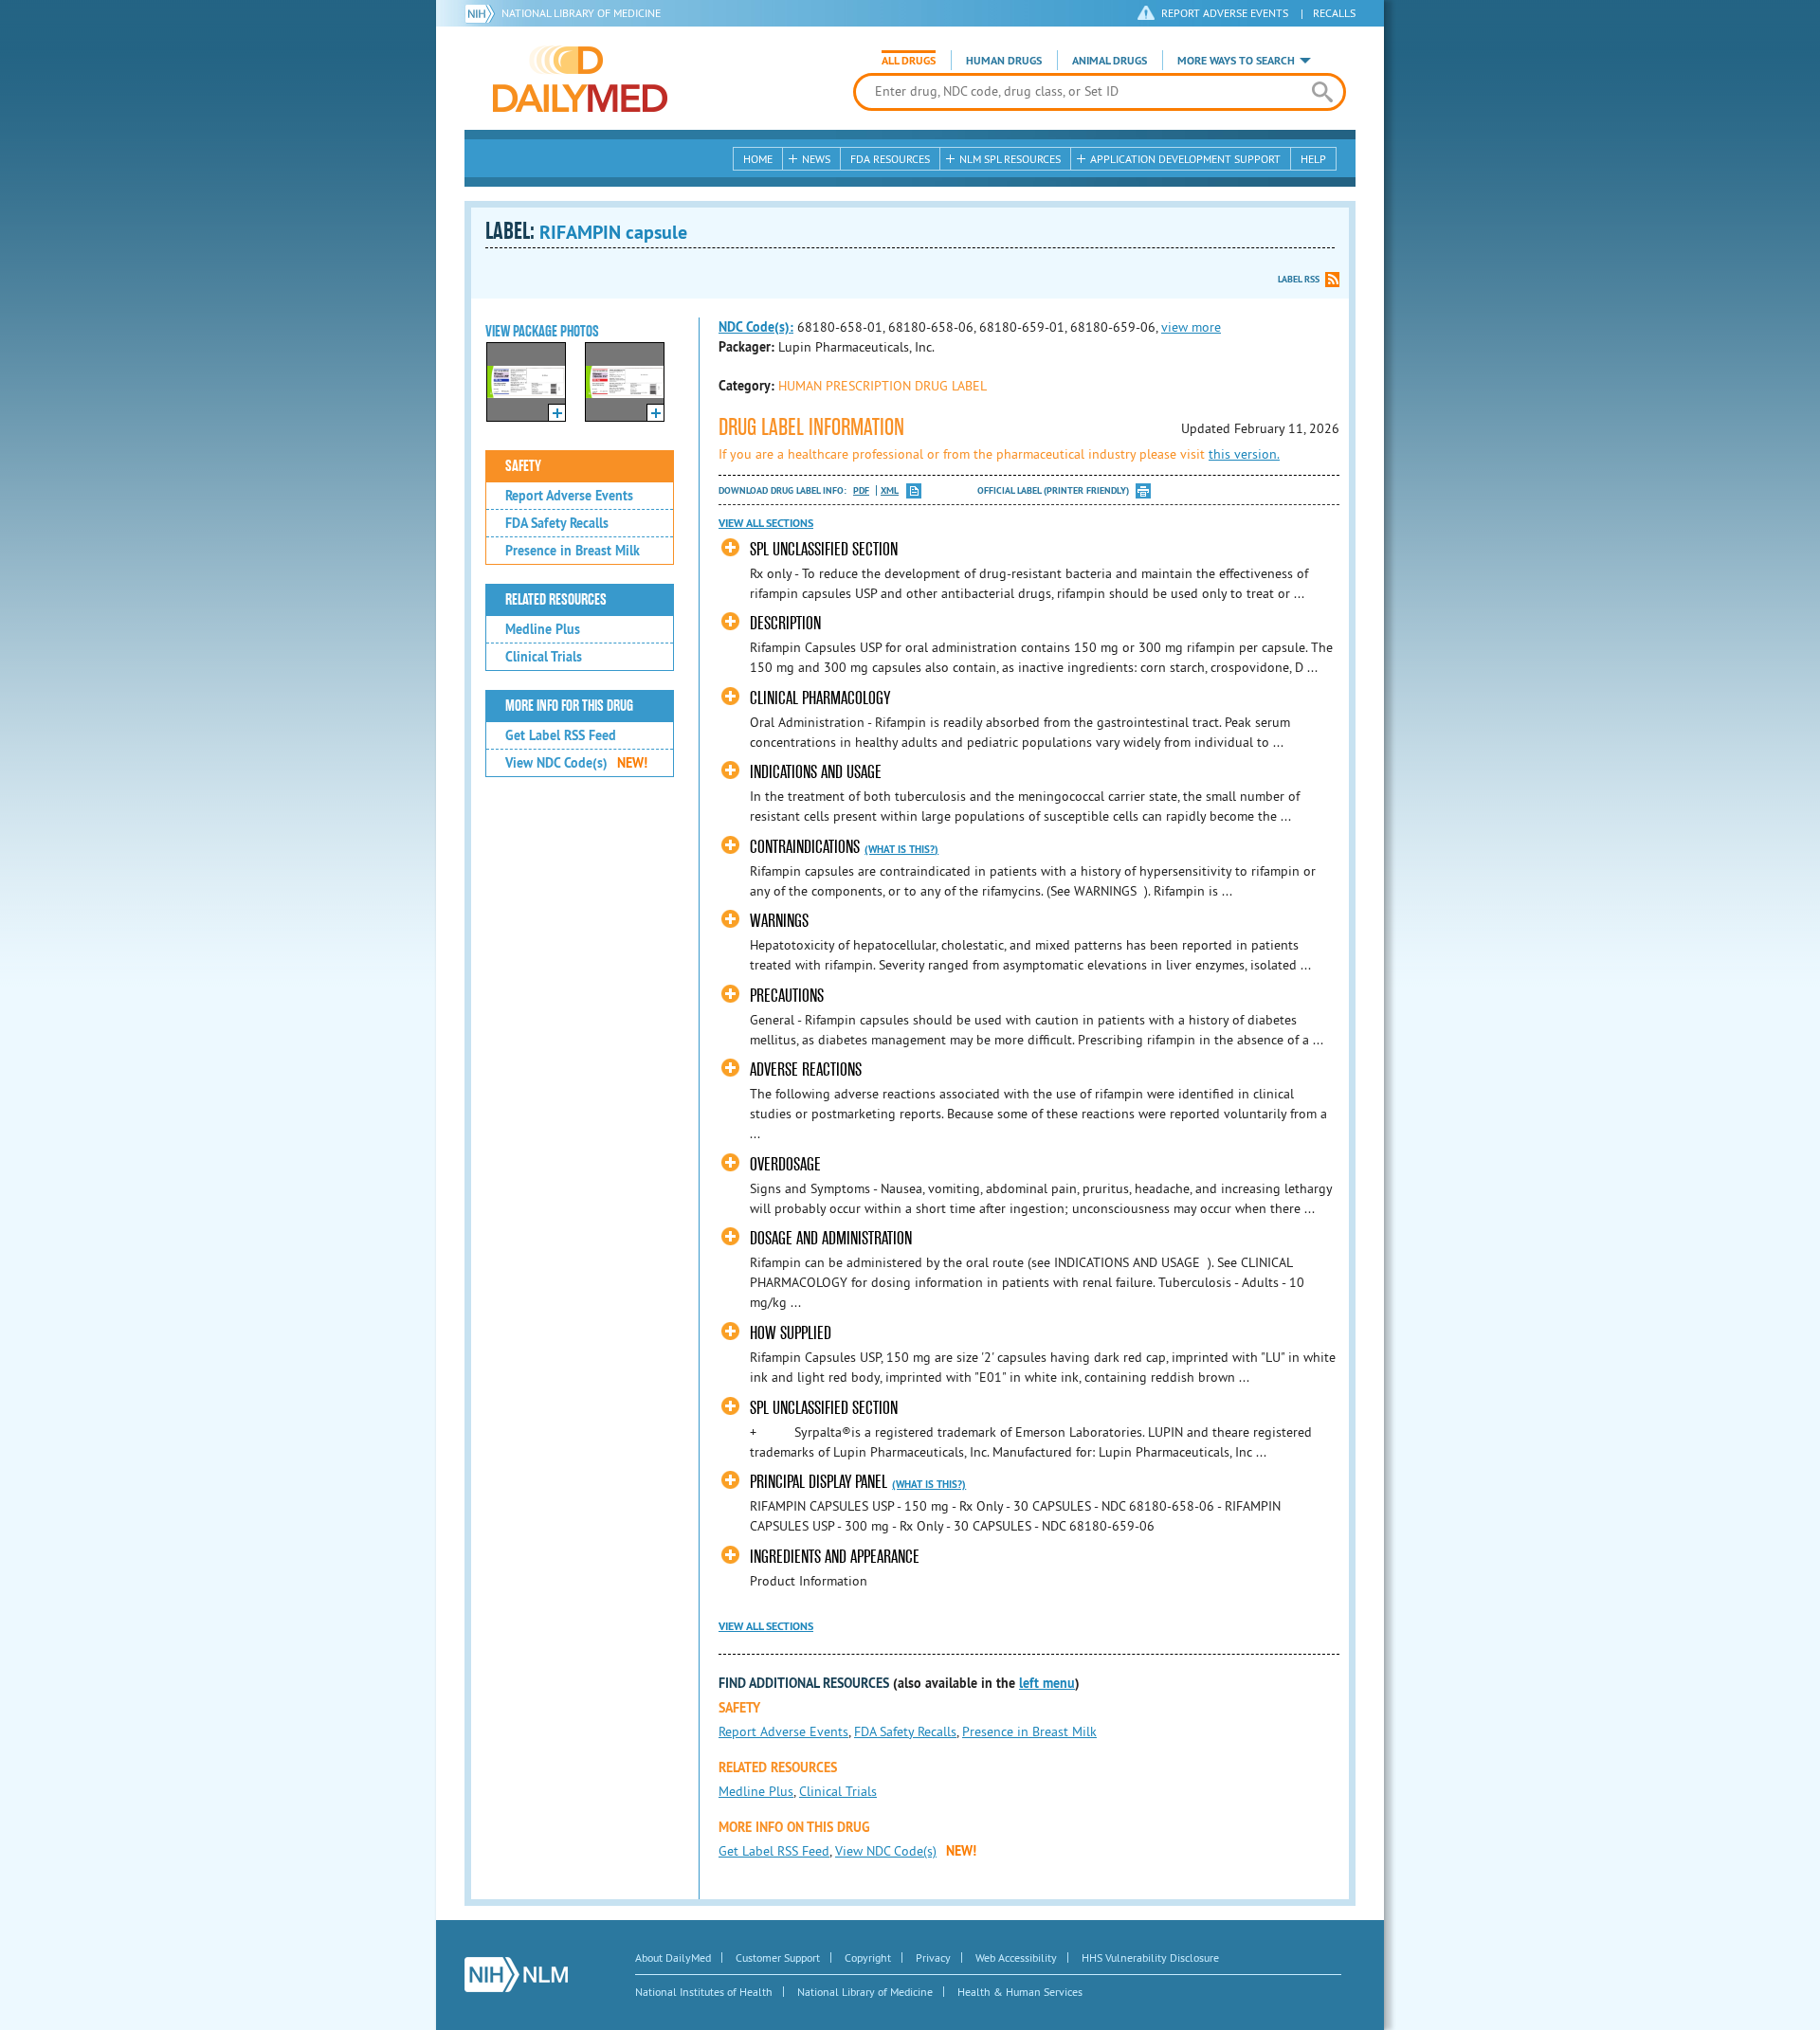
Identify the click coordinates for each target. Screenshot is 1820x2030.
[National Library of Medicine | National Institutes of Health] (516, 1975)
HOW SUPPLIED (791, 1333)
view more (1191, 327)
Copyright (868, 1957)
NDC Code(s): (756, 327)
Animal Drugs (1110, 61)
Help (1313, 159)
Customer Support (778, 1957)
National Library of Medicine (581, 13)
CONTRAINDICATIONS (805, 847)
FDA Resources (890, 159)
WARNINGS (779, 921)
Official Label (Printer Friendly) (1053, 490)
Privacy (933, 1957)
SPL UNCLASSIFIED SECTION (824, 549)
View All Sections (766, 523)
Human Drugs (1004, 61)
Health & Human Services (1020, 1992)
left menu (1047, 1683)
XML (890, 490)
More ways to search (1236, 61)
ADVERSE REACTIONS (806, 1069)
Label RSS (1299, 279)
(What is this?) (901, 849)
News (816, 159)
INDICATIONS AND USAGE (816, 772)
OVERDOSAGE (785, 1164)
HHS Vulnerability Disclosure (1150, 1957)
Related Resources (556, 600)
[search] (1322, 92)
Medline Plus (543, 629)
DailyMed (580, 79)
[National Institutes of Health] (483, 13)
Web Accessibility (1016, 1957)
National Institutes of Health (704, 1992)
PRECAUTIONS (787, 996)
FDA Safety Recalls (557, 523)
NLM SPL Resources (1010, 159)
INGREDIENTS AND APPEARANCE (835, 1557)
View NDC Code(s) (576, 763)
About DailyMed (673, 1957)
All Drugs (909, 61)
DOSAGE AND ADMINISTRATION (831, 1238)
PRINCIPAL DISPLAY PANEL (819, 1482)
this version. (1244, 454)
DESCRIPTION (785, 623)
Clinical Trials (544, 657)
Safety (523, 466)
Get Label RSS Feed (561, 735)
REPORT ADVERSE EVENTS (1225, 13)
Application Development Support (1185, 159)
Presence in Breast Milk (573, 551)
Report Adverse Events (569, 496)
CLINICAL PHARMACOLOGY (820, 698)
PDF (861, 490)
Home (758, 159)
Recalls (1334, 13)
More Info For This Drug (569, 706)
